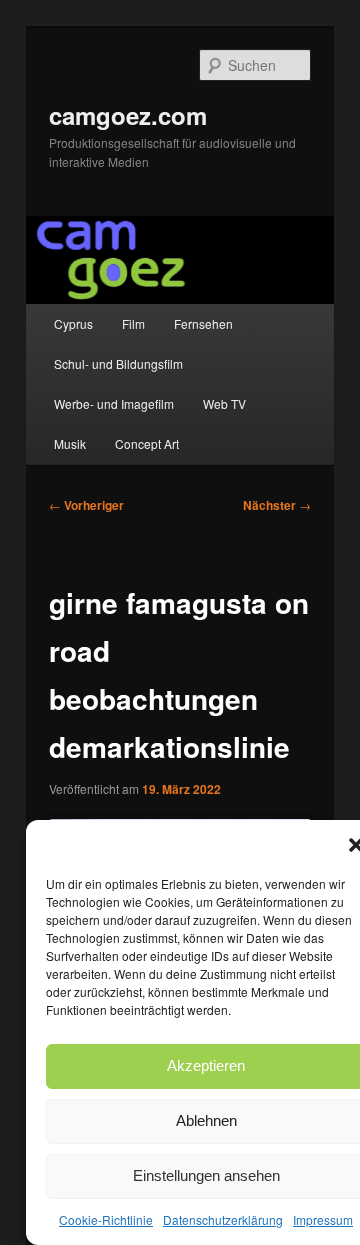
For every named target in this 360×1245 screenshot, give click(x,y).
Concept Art (147, 443)
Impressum (323, 1219)
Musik (70, 443)
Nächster (277, 505)
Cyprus (73, 323)
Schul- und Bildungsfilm (118, 363)
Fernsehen (203, 323)
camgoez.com (128, 115)
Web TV (224, 403)
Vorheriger (86, 505)
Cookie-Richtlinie (106, 1219)
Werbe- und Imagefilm (114, 403)
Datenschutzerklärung (223, 1219)
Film (133, 323)
